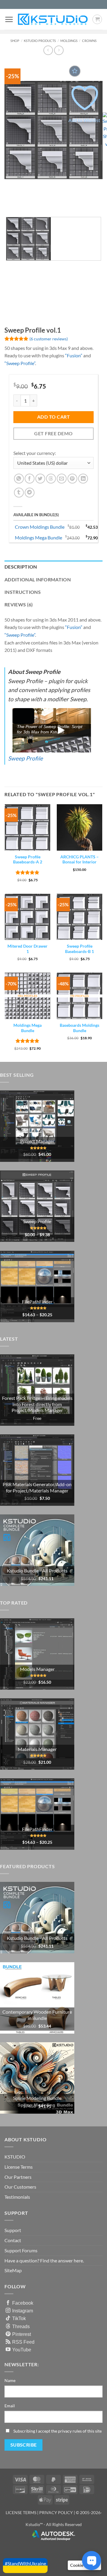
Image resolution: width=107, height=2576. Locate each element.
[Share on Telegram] (30, 493)
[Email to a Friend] (62, 479)
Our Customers (20, 2187)
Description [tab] (21, 567)
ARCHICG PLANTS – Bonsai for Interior (80, 860)
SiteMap (13, 2270)
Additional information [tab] (38, 579)
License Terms (19, 2167)
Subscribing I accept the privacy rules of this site (58, 2431)
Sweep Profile (25, 758)
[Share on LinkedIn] (83, 479)
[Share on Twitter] (40, 479)
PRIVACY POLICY (56, 2512)
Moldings (69, 41)
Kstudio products (40, 41)
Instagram (23, 2311)
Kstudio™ (35, 2524)
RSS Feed (23, 2342)
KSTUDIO (15, 2157)
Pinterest (22, 2334)
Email (10, 2406)
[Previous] (10, 202)
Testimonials (17, 2197)
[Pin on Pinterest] (72, 479)
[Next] (27, 202)
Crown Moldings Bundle (40, 527)
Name (10, 2380)
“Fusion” (74, 355)
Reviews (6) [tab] (19, 604)
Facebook (23, 2303)
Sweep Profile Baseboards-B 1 (80, 949)
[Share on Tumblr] (19, 493)
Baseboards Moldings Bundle (80, 1028)
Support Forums (21, 2250)
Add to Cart (53, 417)
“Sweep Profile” (20, 363)
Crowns (89, 41)
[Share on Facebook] (30, 479)
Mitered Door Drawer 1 (27, 949)
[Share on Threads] (51, 479)
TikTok (19, 2318)
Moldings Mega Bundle (38, 537)
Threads (21, 2326)
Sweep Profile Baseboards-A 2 (28, 860)
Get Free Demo (53, 433)
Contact (13, 2240)
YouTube (22, 2350)
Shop (15, 41)
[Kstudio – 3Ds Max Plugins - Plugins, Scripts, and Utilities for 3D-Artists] (53, 19)
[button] (9, 19)
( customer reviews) (49, 338)
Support (13, 2230)
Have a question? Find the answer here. (44, 2260)
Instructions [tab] (23, 592)
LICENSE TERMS (21, 2512)
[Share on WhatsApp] (19, 479)
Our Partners (18, 2177)
